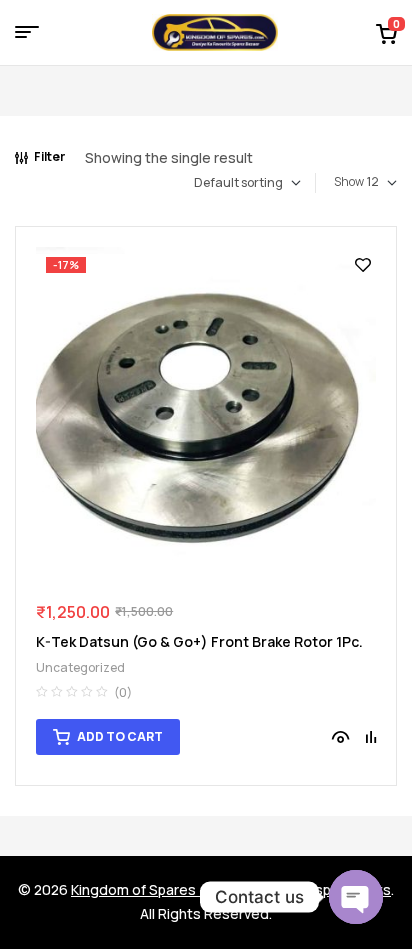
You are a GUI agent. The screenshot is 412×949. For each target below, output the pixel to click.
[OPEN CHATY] (356, 897)
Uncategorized (80, 667)
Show (349, 181)
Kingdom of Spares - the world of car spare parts (231, 889)
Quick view (341, 737)
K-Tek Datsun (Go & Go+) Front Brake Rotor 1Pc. (199, 641)
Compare (371, 737)
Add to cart (120, 736)
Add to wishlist (363, 265)
